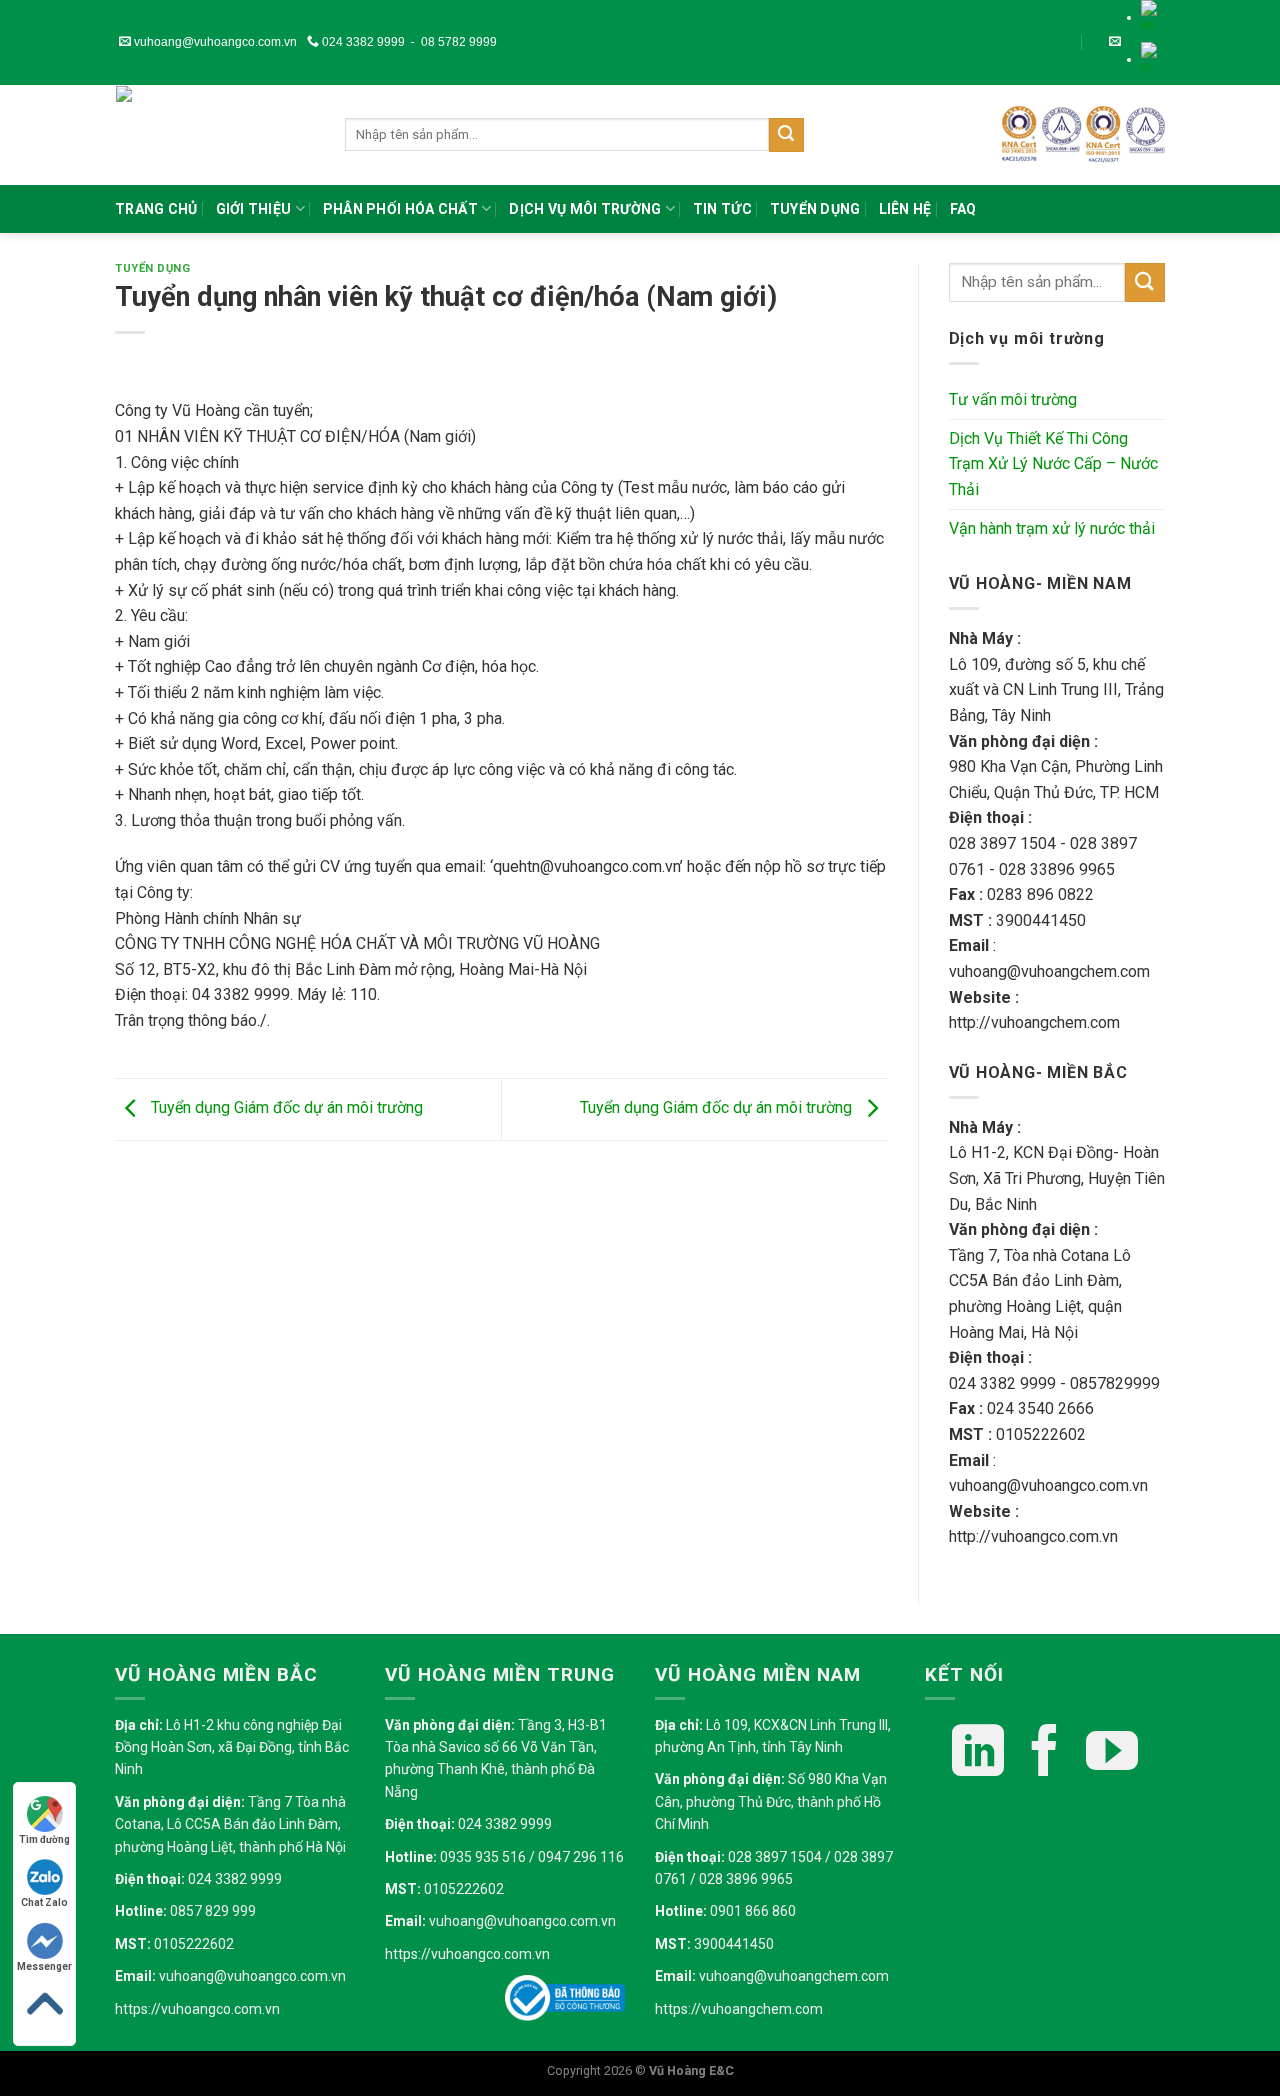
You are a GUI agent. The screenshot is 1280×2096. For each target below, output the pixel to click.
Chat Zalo (44, 1902)
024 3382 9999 (362, 42)
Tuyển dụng (815, 209)
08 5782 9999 (459, 42)
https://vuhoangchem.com (739, 2009)
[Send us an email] (1115, 42)
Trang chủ (156, 209)
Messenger (44, 1966)
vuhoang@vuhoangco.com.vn (214, 42)
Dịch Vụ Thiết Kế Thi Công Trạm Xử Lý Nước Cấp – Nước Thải (1053, 464)
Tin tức (722, 209)
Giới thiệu (254, 209)
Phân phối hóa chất (400, 209)
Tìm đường (44, 1839)
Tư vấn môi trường (1013, 399)
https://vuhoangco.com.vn (197, 2009)
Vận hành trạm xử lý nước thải (1052, 528)
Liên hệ (905, 209)
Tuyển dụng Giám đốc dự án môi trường (285, 1108)
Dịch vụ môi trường (585, 209)
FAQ (963, 209)
